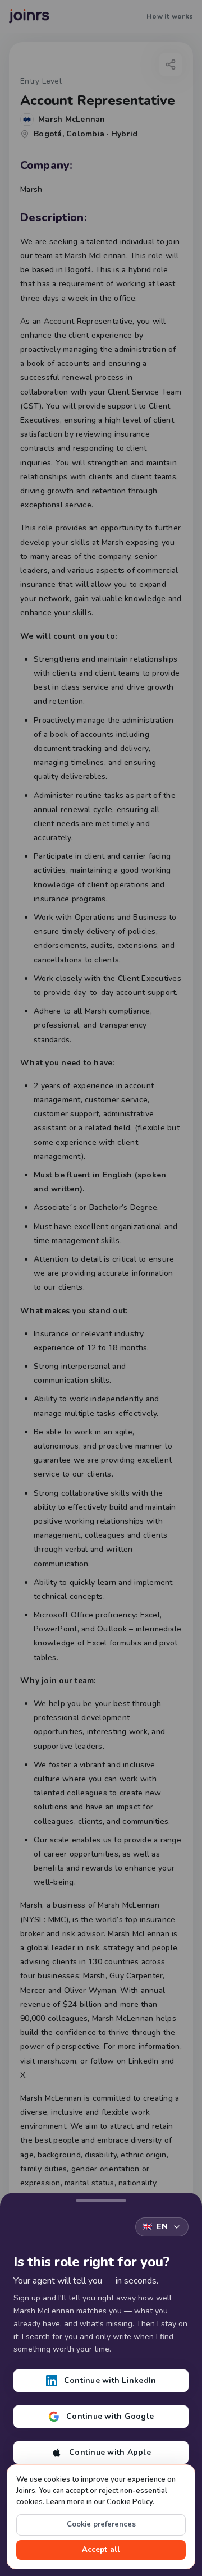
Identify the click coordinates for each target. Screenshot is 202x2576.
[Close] (101, 2198)
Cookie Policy (130, 2502)
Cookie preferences (101, 2524)
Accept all (101, 2550)
